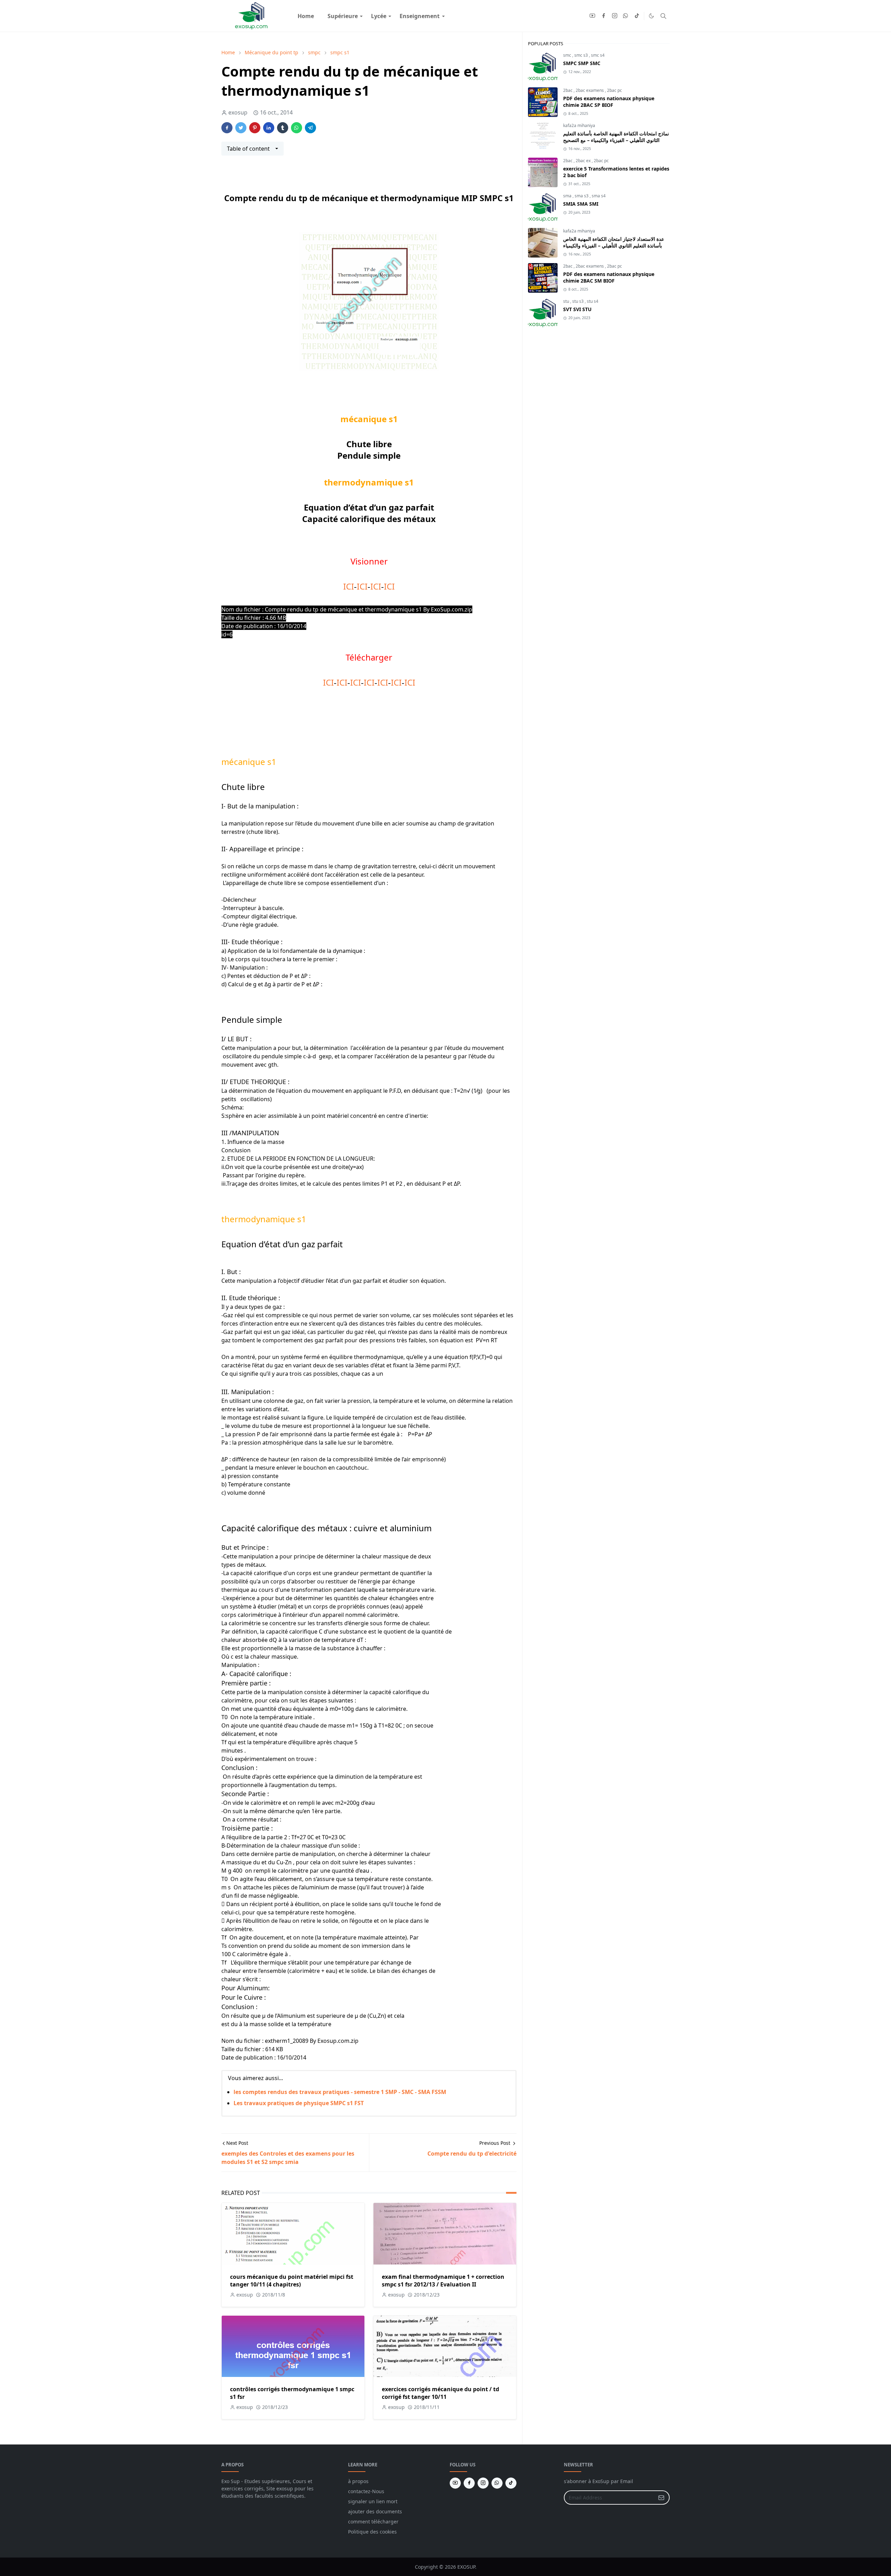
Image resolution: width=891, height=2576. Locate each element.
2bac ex (584, 161)
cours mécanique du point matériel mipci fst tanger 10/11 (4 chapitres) (292, 2281)
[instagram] (615, 16)
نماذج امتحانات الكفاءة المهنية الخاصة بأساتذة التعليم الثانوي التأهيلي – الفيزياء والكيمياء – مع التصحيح (616, 137)
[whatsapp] (626, 16)
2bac (568, 90)
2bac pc (614, 90)
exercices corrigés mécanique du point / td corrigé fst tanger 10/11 (440, 2393)
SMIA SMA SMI (581, 204)
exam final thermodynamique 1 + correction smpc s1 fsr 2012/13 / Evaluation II (443, 2281)
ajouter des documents (375, 2511)
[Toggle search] (663, 16)
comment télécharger (373, 2522)
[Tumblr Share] (283, 128)
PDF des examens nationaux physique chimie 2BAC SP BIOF (609, 102)
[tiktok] (637, 16)
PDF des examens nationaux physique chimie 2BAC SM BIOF (609, 277)
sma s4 (599, 196)
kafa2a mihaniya (579, 125)
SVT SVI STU (577, 309)
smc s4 (598, 55)
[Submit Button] (661, 2498)
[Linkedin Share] (269, 128)
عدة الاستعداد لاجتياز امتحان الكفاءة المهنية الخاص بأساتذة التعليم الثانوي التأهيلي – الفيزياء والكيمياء (614, 242)
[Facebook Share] (227, 128)
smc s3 (582, 55)
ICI (349, 586)
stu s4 (593, 301)
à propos (358, 2481)
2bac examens (590, 90)
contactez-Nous (366, 2491)
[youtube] (592, 16)
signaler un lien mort (373, 2501)
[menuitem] (306, 16)
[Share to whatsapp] (297, 128)
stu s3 (578, 301)
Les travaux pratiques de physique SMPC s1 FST (299, 2103)
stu (567, 301)
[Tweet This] (241, 128)
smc (568, 55)
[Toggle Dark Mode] (651, 16)
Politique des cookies (372, 2532)
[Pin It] (255, 128)
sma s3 (582, 196)
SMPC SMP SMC (582, 63)
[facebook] (604, 16)
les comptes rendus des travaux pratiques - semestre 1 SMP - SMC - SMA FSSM (340, 2092)
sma (568, 196)
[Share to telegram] (310, 128)
